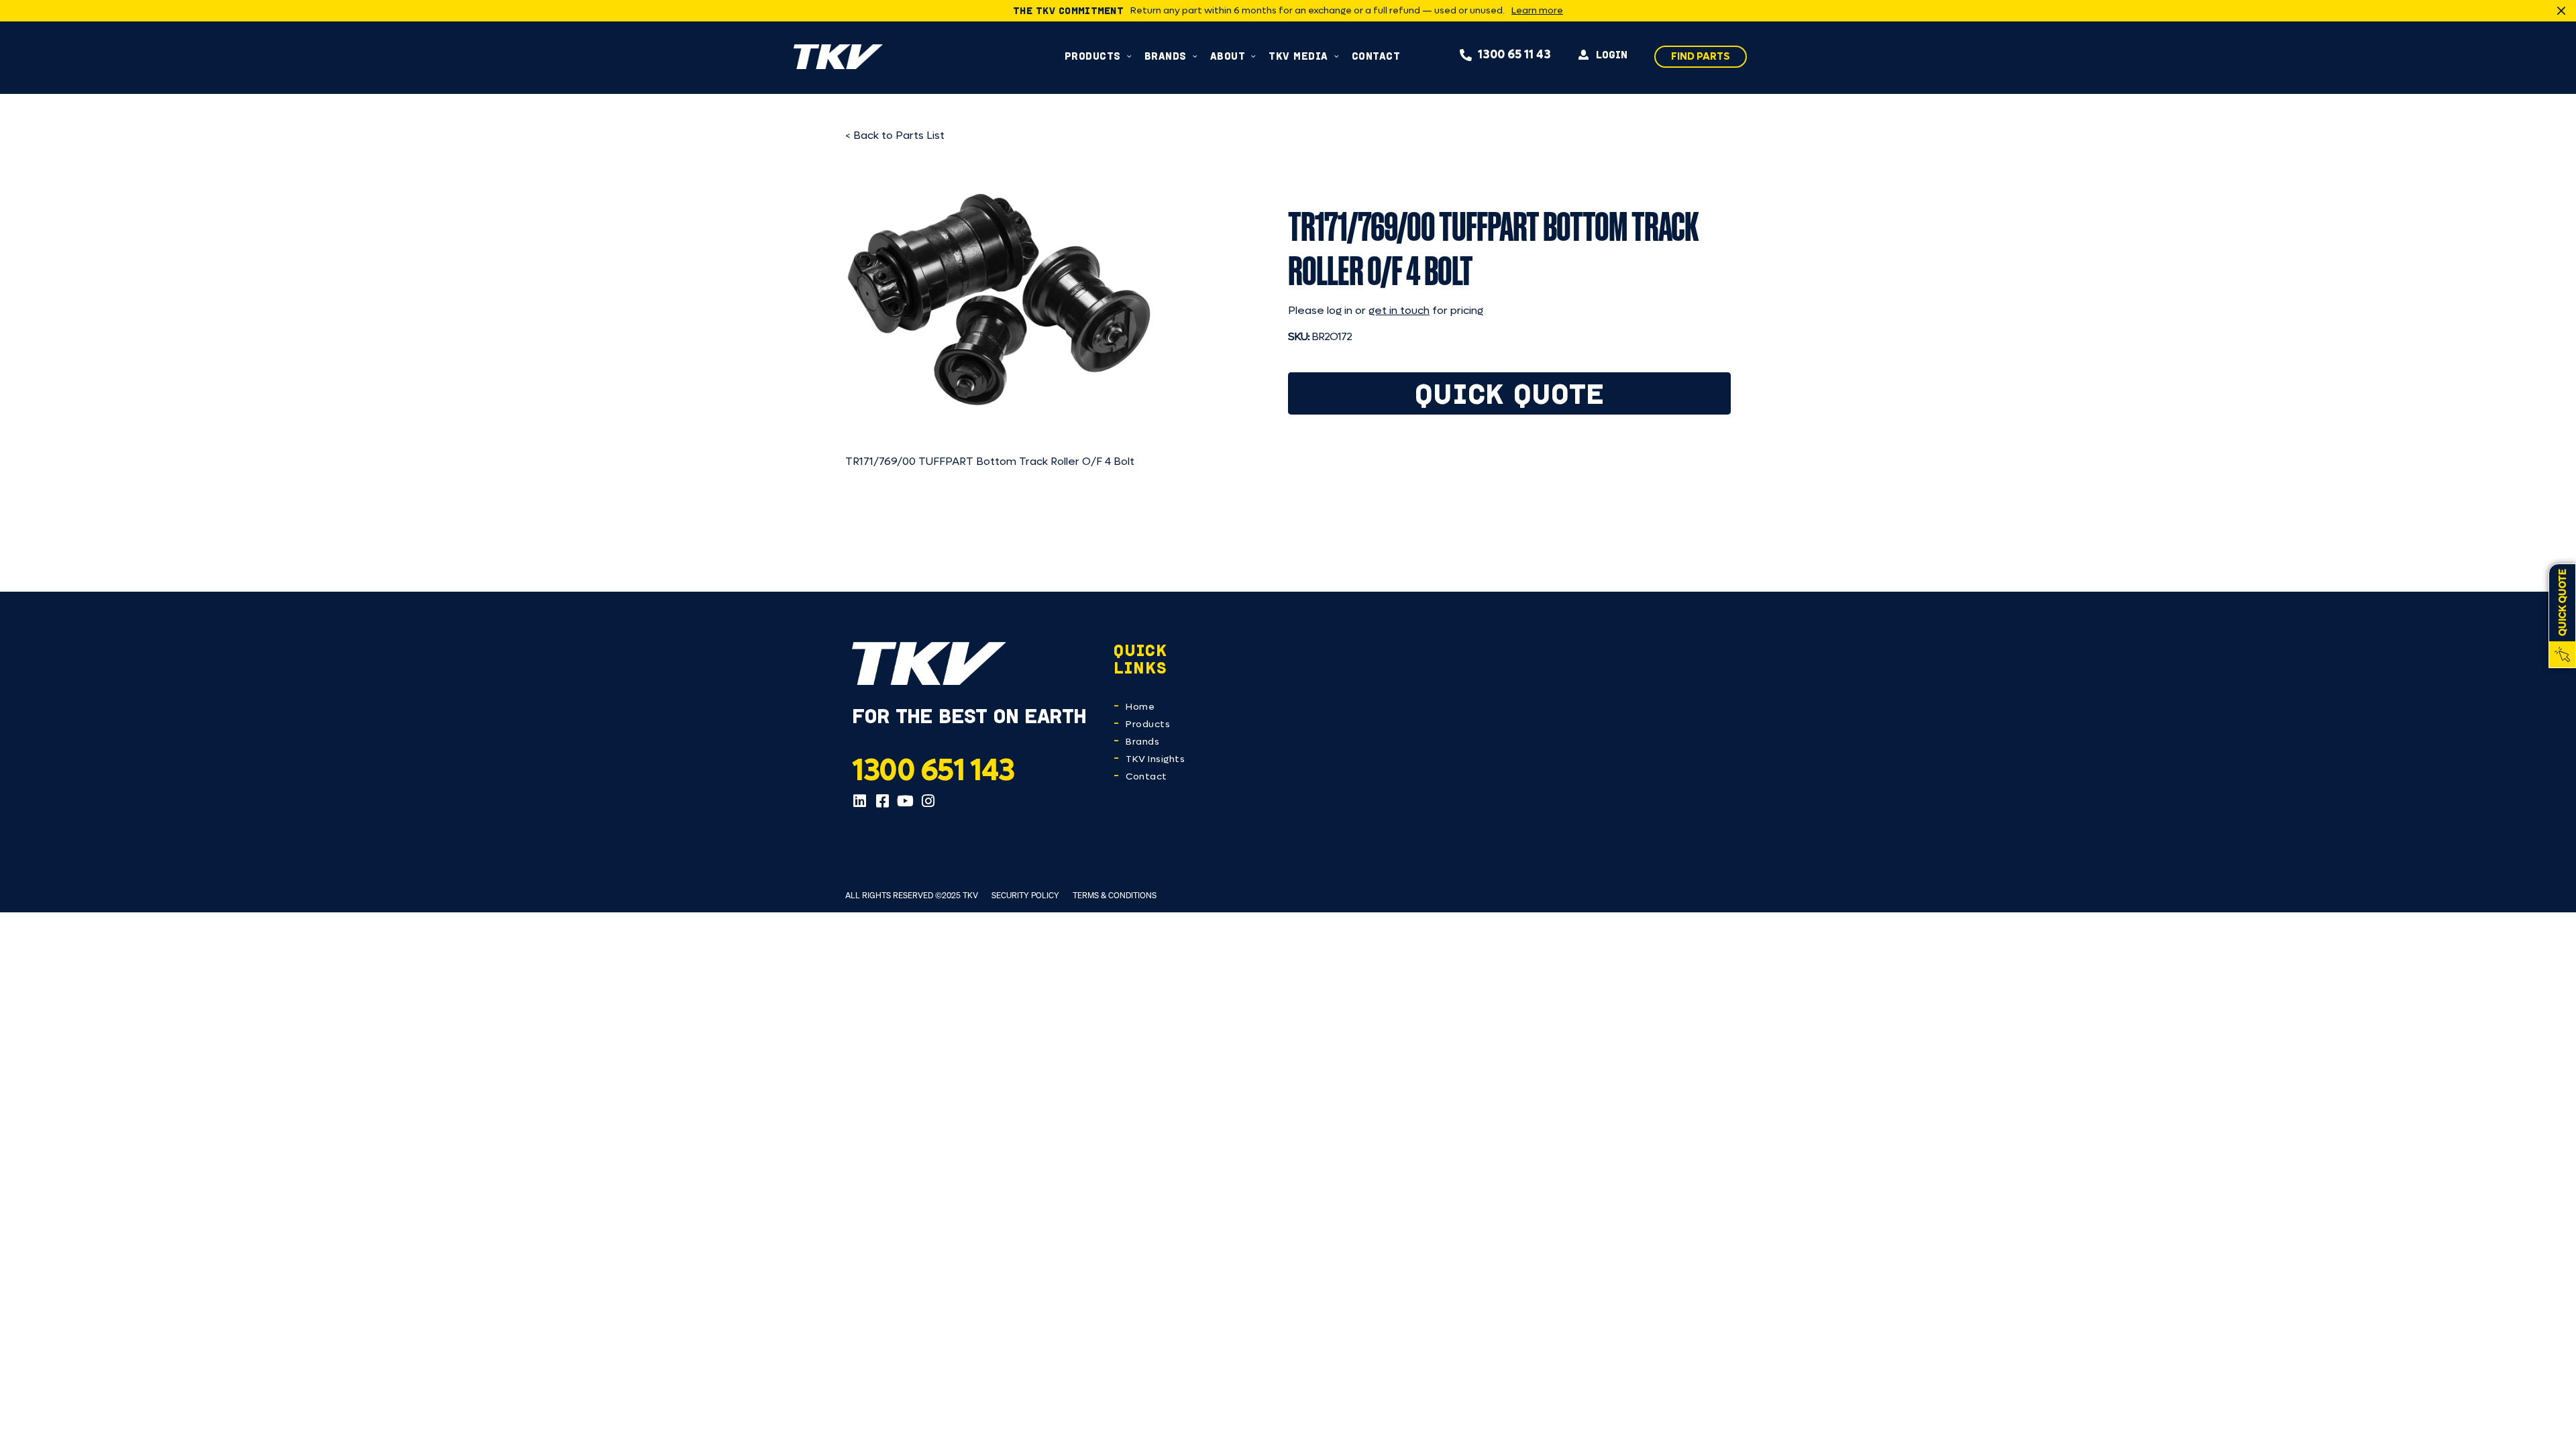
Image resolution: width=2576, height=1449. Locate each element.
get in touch (1399, 310)
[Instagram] (928, 801)
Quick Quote (1510, 393)
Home (1140, 707)
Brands (1142, 742)
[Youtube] (905, 801)
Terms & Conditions (1115, 895)
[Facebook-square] (882, 801)
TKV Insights (1155, 759)
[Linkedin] (859, 801)
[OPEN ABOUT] (1253, 56)
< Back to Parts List (895, 135)
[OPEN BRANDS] (1195, 56)
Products (1148, 724)
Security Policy (1025, 895)
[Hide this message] (2561, 11)
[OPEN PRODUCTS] (1129, 56)
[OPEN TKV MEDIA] (1337, 56)
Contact (1146, 776)
